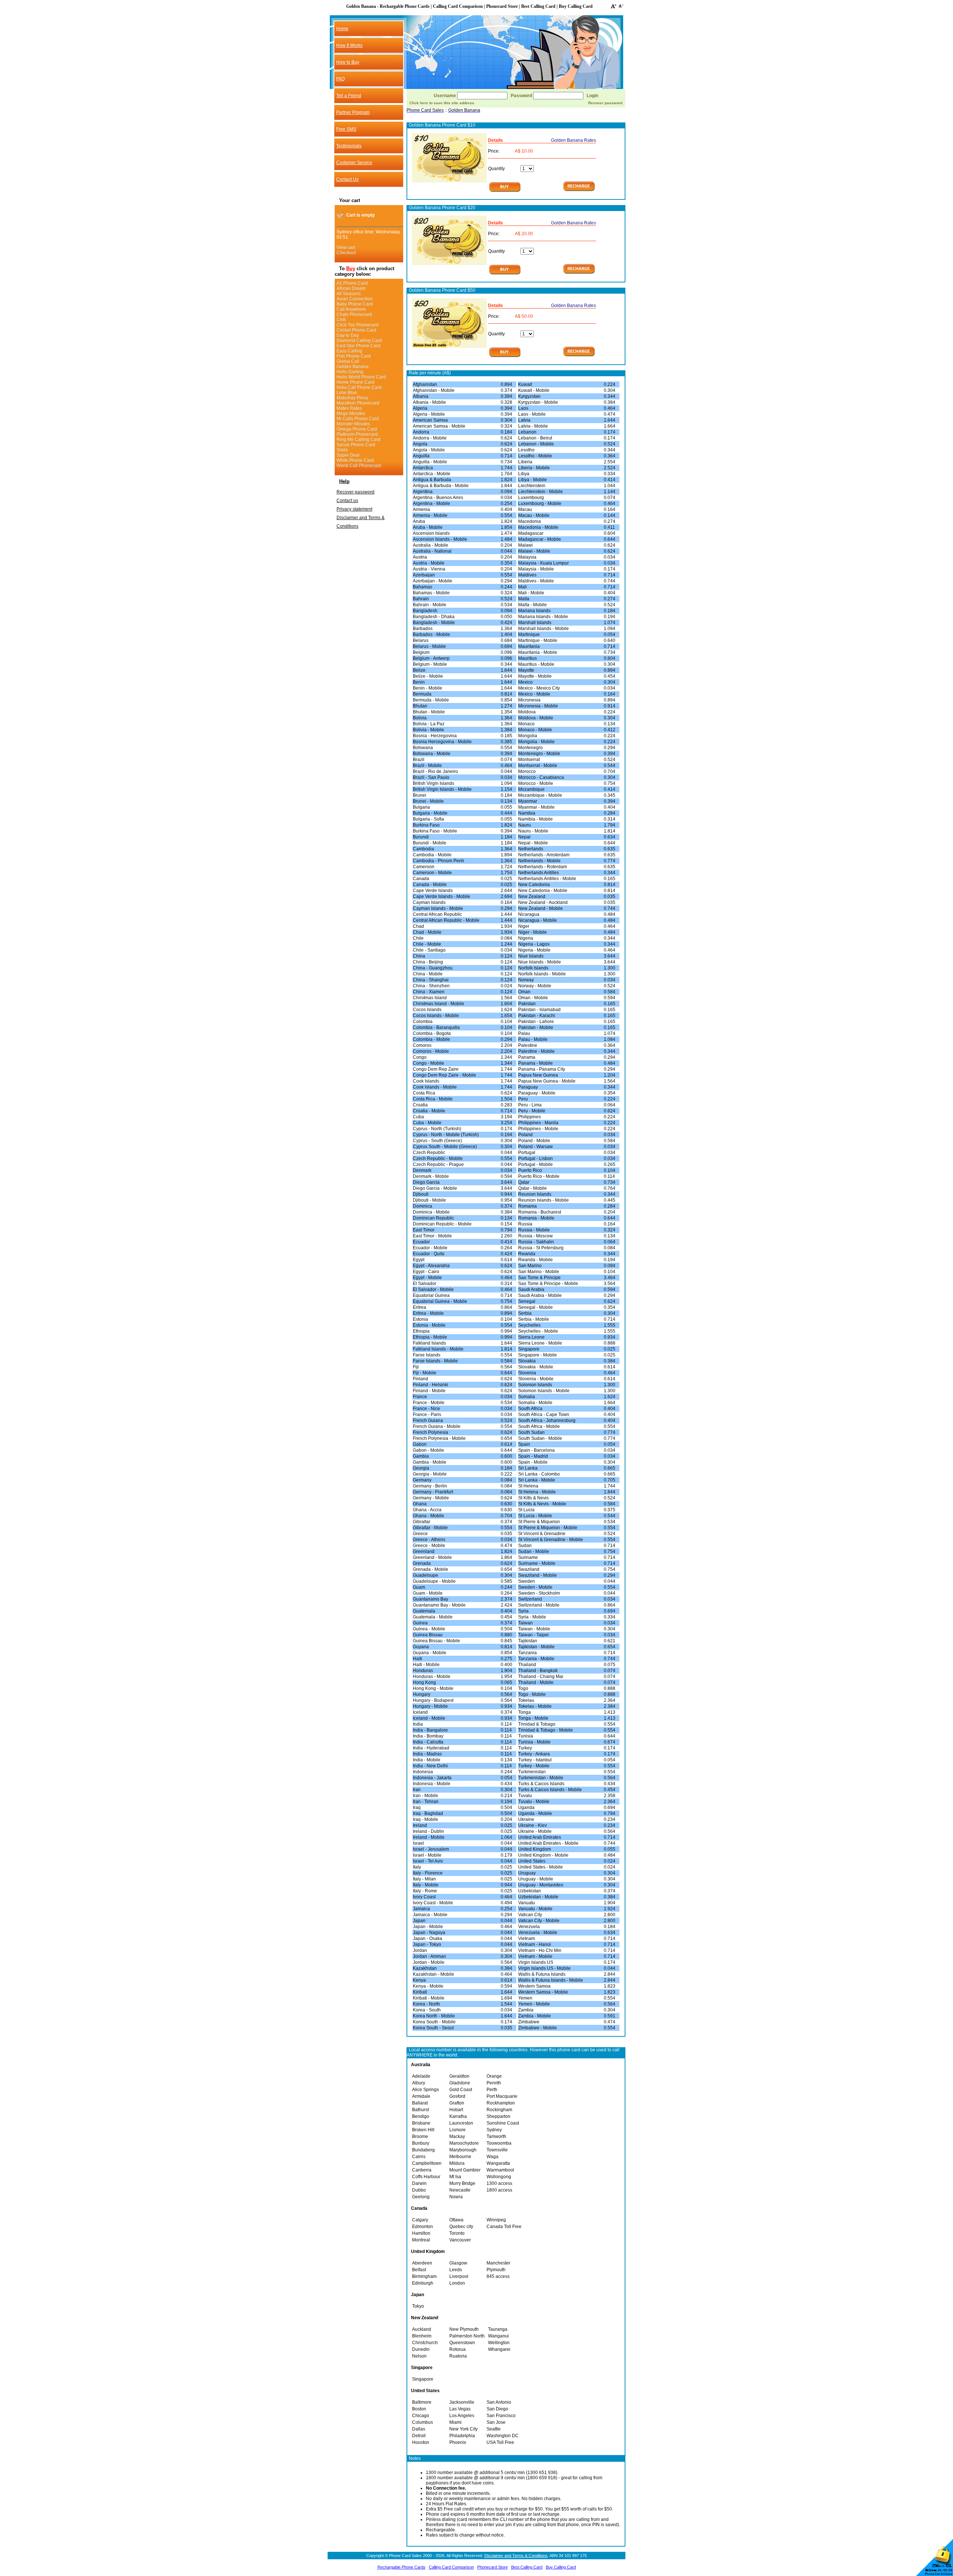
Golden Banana (353, 367)
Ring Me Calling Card (358, 440)
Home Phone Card (356, 382)
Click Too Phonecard (358, 325)
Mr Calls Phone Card (358, 419)
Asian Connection (355, 299)
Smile (342, 450)
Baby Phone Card (355, 304)
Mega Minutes (351, 413)
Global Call (348, 361)
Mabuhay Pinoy (352, 398)
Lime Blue (347, 393)
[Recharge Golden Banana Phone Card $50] (579, 356)
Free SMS (346, 129)
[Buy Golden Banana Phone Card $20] (505, 274)
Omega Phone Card (357, 429)
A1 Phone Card (352, 283)
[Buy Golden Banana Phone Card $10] (505, 191)
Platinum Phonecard (357, 434)
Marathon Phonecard (358, 403)
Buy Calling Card (561, 2567)
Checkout (346, 253)
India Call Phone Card (359, 387)
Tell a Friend (349, 96)
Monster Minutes (353, 424)
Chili (341, 320)
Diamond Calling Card (359, 341)
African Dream (351, 288)
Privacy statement (354, 509)
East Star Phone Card (358, 346)
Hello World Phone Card (361, 377)
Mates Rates (349, 408)
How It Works (349, 45)
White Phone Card (355, 460)
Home (342, 29)
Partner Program (353, 112)
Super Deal (348, 455)
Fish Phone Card (354, 356)
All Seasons (349, 294)
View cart (346, 247)
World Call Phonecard (359, 466)
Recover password (356, 492)
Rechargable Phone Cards (401, 2567)
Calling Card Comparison (451, 2567)
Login (592, 96)
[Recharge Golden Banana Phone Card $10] (579, 191)
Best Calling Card (527, 2567)
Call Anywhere (351, 309)
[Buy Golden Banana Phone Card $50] (505, 357)
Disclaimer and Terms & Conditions (516, 2556)
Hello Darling (350, 372)
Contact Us (347, 179)
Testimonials (349, 146)
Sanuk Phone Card (356, 445)
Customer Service (354, 163)
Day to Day (348, 335)
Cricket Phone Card (356, 330)
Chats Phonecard (354, 314)
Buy (351, 269)
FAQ (340, 79)
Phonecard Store (493, 2567)
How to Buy (348, 62)
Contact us (347, 501)
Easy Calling (349, 351)
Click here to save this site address (442, 103)
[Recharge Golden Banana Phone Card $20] (579, 273)
